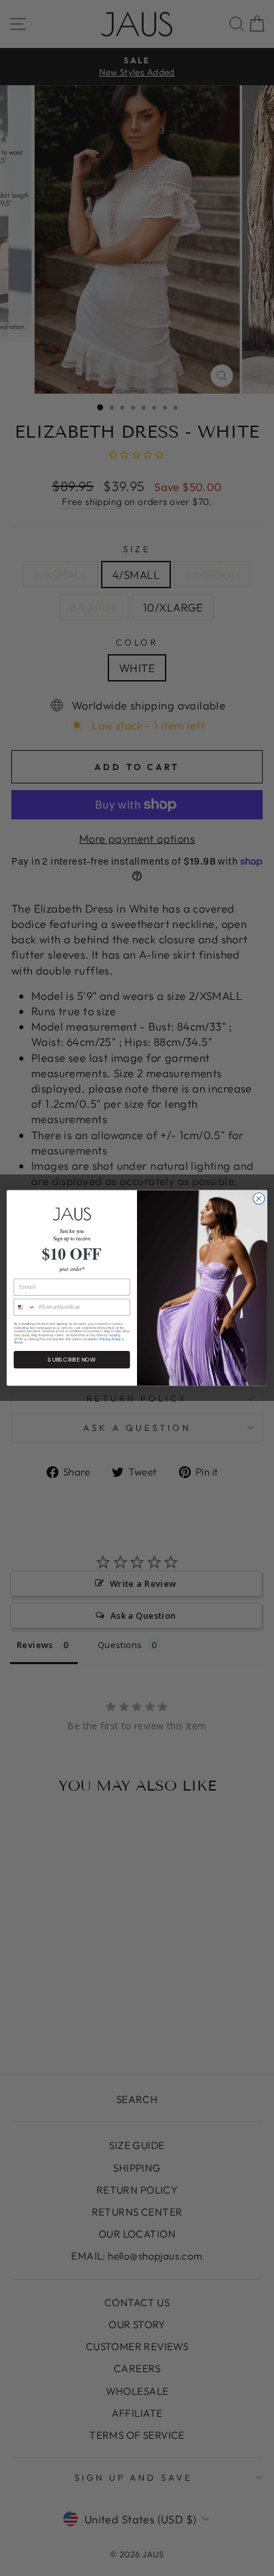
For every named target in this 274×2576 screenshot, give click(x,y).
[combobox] (25, 1308)
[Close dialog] (259, 1199)
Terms (19, 1343)
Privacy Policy (110, 1339)
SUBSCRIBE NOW (72, 1360)
